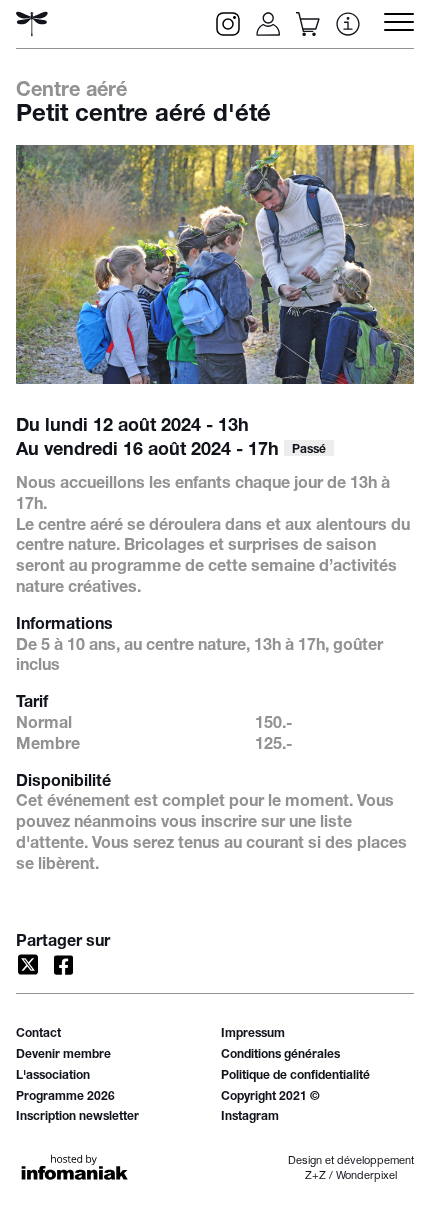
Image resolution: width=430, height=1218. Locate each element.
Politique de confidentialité (295, 1076)
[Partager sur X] (28, 965)
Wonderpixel (366, 1176)
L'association (53, 1076)
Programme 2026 (65, 1097)
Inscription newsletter (77, 1117)
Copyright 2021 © (270, 1097)
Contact (38, 1034)
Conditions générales (280, 1055)
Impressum (253, 1034)
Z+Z (315, 1176)
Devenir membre (63, 1055)
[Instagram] (228, 24)
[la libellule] (32, 24)
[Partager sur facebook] (64, 965)
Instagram (250, 1117)
